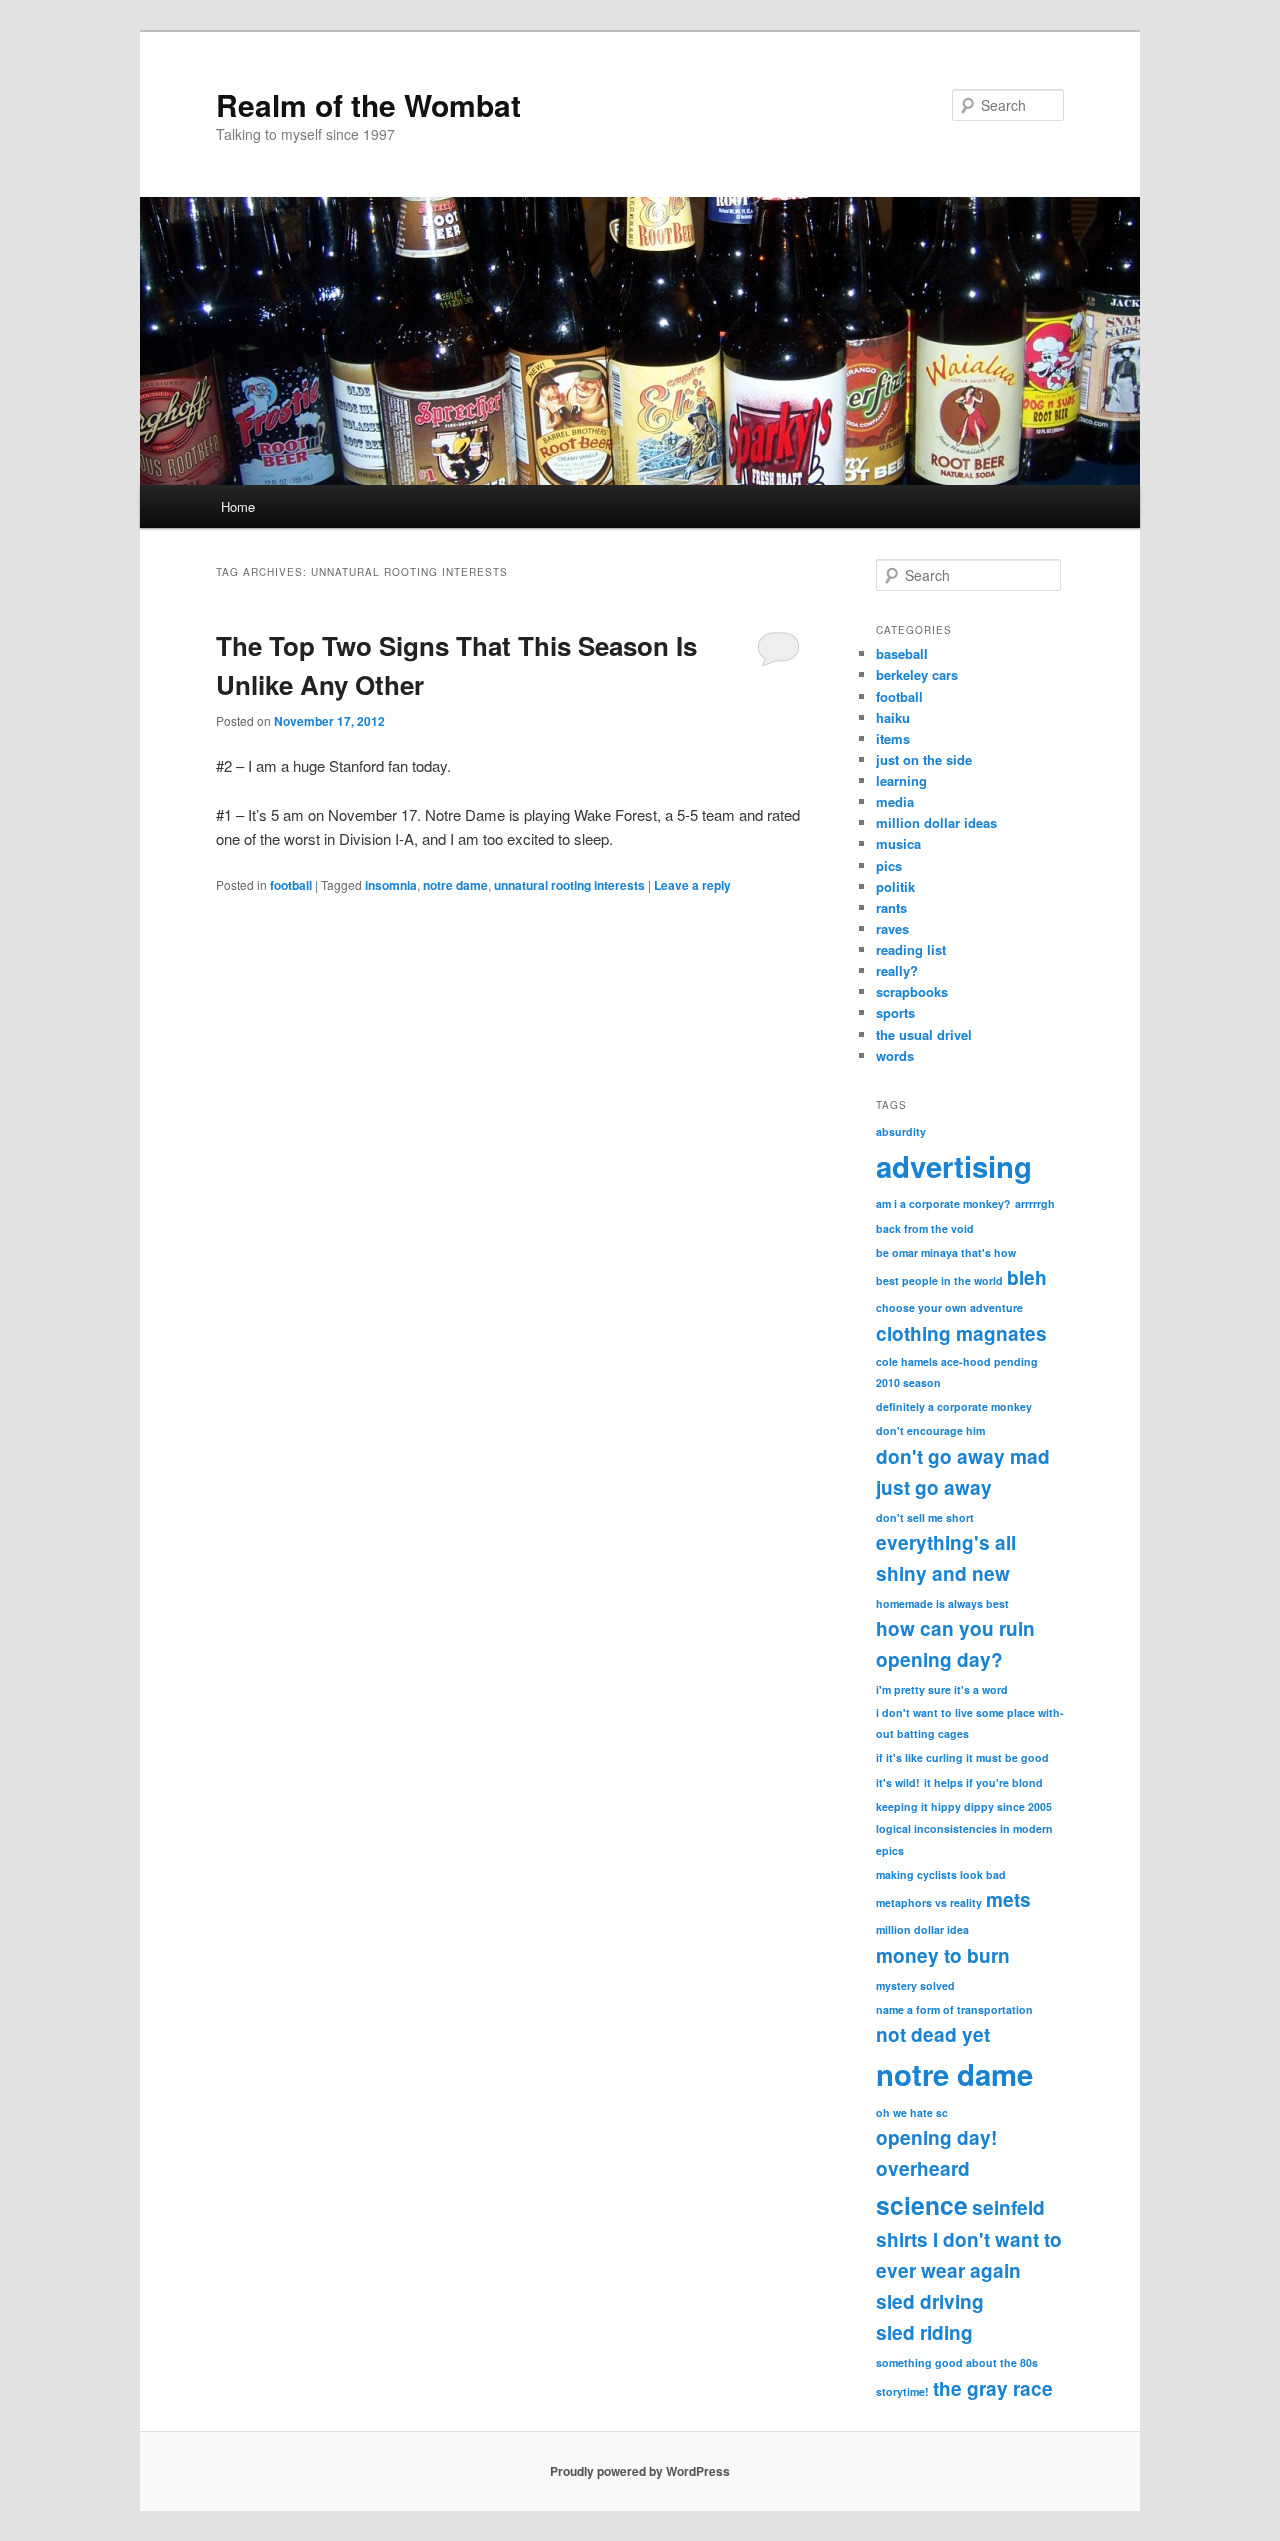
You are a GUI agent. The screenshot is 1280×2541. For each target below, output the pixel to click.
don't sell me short (925, 1517)
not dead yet (933, 2034)
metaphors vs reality (929, 1902)
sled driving (930, 2301)
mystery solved (915, 1985)
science (922, 2205)
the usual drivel (924, 1034)
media (895, 801)
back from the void (925, 1228)
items (893, 738)
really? (897, 970)
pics (889, 865)
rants (891, 907)
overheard (923, 2168)
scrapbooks (912, 991)
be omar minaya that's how (946, 1252)
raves (892, 928)
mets (1008, 1899)
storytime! (902, 2391)
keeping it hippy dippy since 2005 (964, 1806)
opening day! (936, 2137)
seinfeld (1008, 2207)
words (895, 1055)
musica (898, 843)
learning (901, 780)
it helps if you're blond (983, 1782)
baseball (902, 653)
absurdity (901, 1131)
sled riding (924, 2332)
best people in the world (939, 1280)
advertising (954, 1166)
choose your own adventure (949, 1307)
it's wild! (898, 1782)
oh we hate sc (912, 2112)
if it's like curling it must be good (962, 1757)
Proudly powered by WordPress (640, 2471)
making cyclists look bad (941, 1874)
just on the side (924, 759)
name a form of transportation (954, 2009)
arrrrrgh (1035, 1203)
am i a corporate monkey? (943, 1203)
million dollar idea (922, 1929)
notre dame (455, 885)
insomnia (391, 885)
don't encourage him (930, 1430)
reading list (911, 949)
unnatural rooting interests (569, 885)
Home (238, 506)
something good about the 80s (957, 2362)
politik (895, 886)
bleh (1027, 1277)
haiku (893, 717)
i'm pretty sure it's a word (942, 1689)
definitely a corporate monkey (954, 1406)
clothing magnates (961, 1333)
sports (895, 1012)
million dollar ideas (936, 822)
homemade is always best (942, 1603)
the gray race (993, 2388)
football (291, 885)
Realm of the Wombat (368, 104)
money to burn (943, 1955)
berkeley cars (917, 674)
